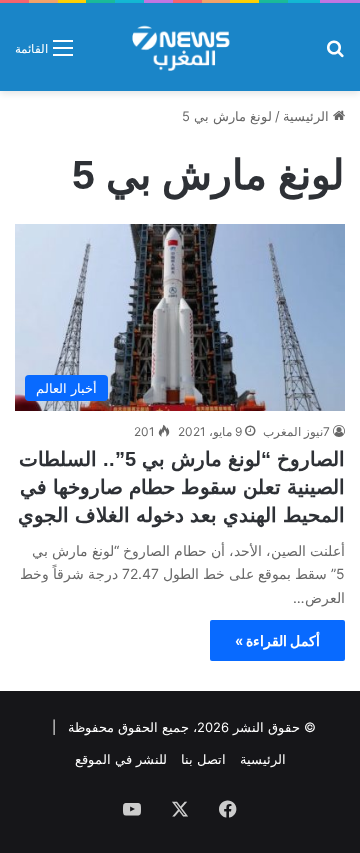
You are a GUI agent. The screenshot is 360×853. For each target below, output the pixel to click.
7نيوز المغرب (296, 431)
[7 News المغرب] (179, 47)
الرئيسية (308, 116)
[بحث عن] (335, 54)
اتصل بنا (203, 759)
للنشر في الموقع (121, 759)
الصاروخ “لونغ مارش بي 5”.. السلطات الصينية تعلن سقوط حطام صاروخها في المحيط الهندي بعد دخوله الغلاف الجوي (181, 487)
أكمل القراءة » (277, 640)
